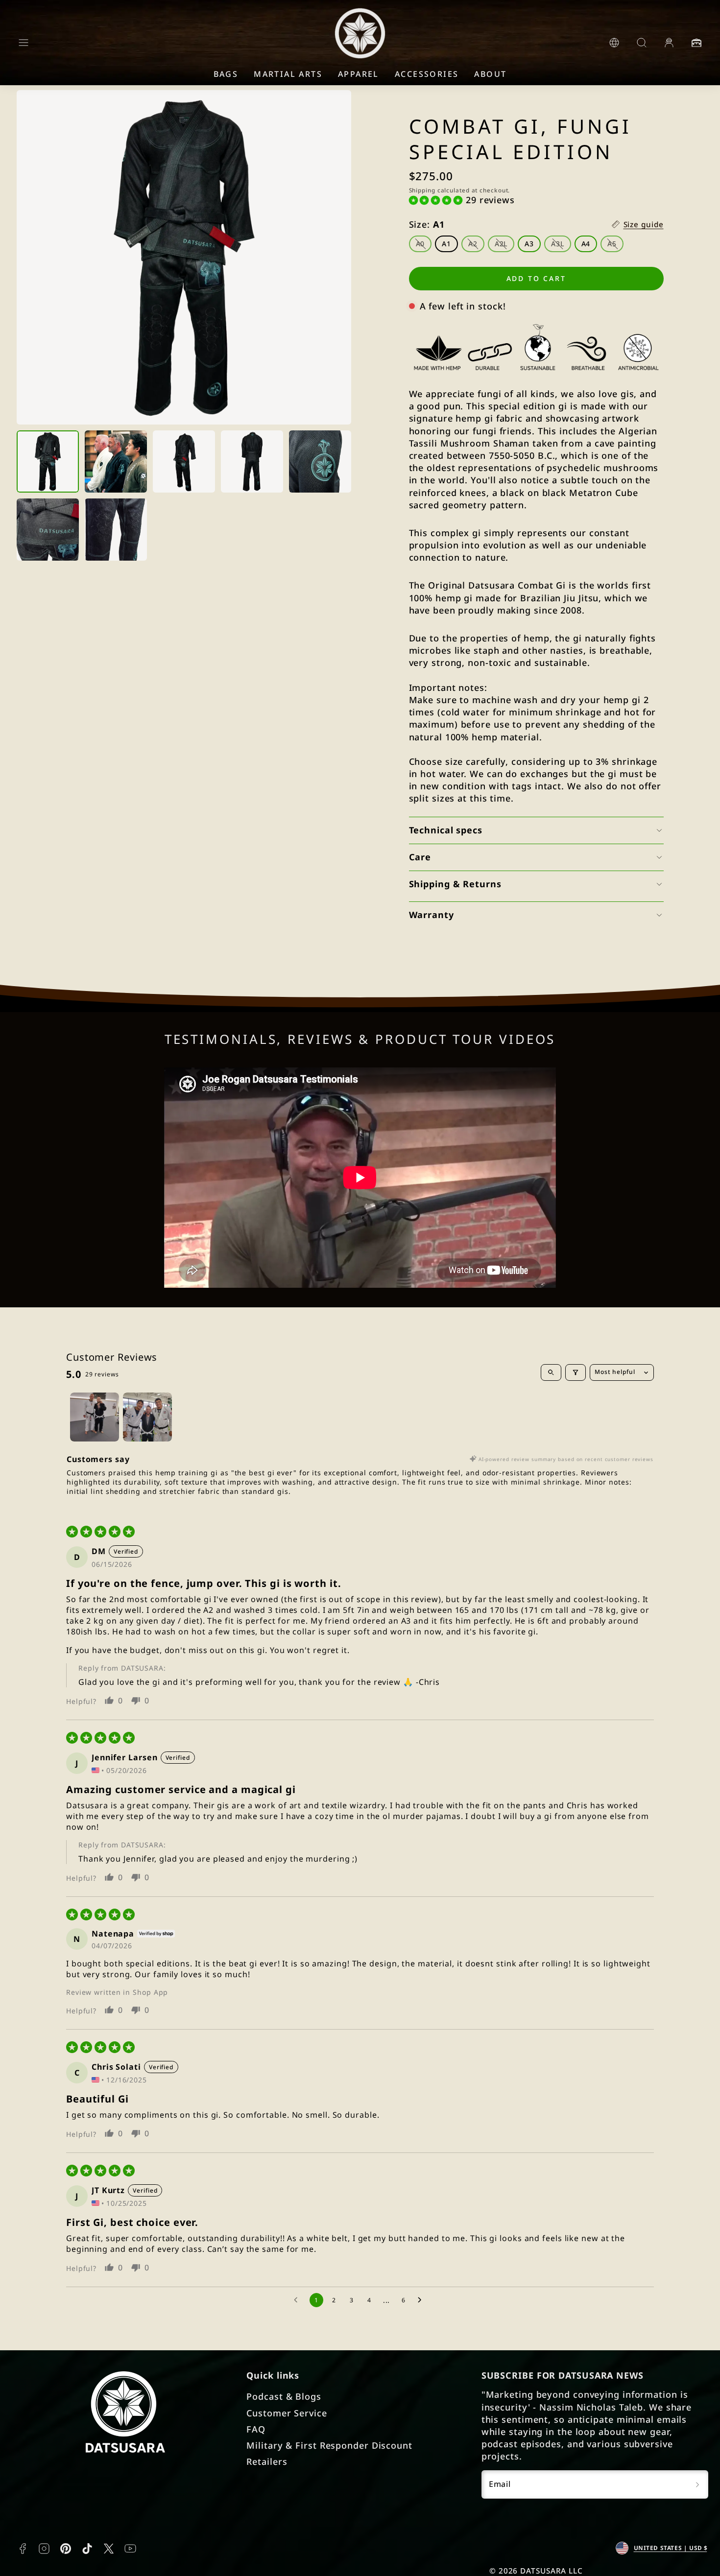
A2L (505, 245)
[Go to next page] (422, 2300)
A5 (615, 245)
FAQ (256, 2429)
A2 (476, 245)
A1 (446, 244)
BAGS (226, 74)
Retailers (267, 2461)
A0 (424, 245)
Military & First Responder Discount (329, 2445)
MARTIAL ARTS (288, 74)
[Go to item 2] (147, 1417)
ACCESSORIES (427, 74)
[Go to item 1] (95, 1417)
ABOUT (490, 74)
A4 (586, 244)
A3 (529, 244)
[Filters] (576, 1372)
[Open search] (551, 1372)
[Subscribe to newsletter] (697, 2484)
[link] (614, 43)
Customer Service (287, 2413)
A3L (561, 245)
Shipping (422, 190)
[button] (24, 43)
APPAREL (359, 74)
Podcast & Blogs (284, 2396)
